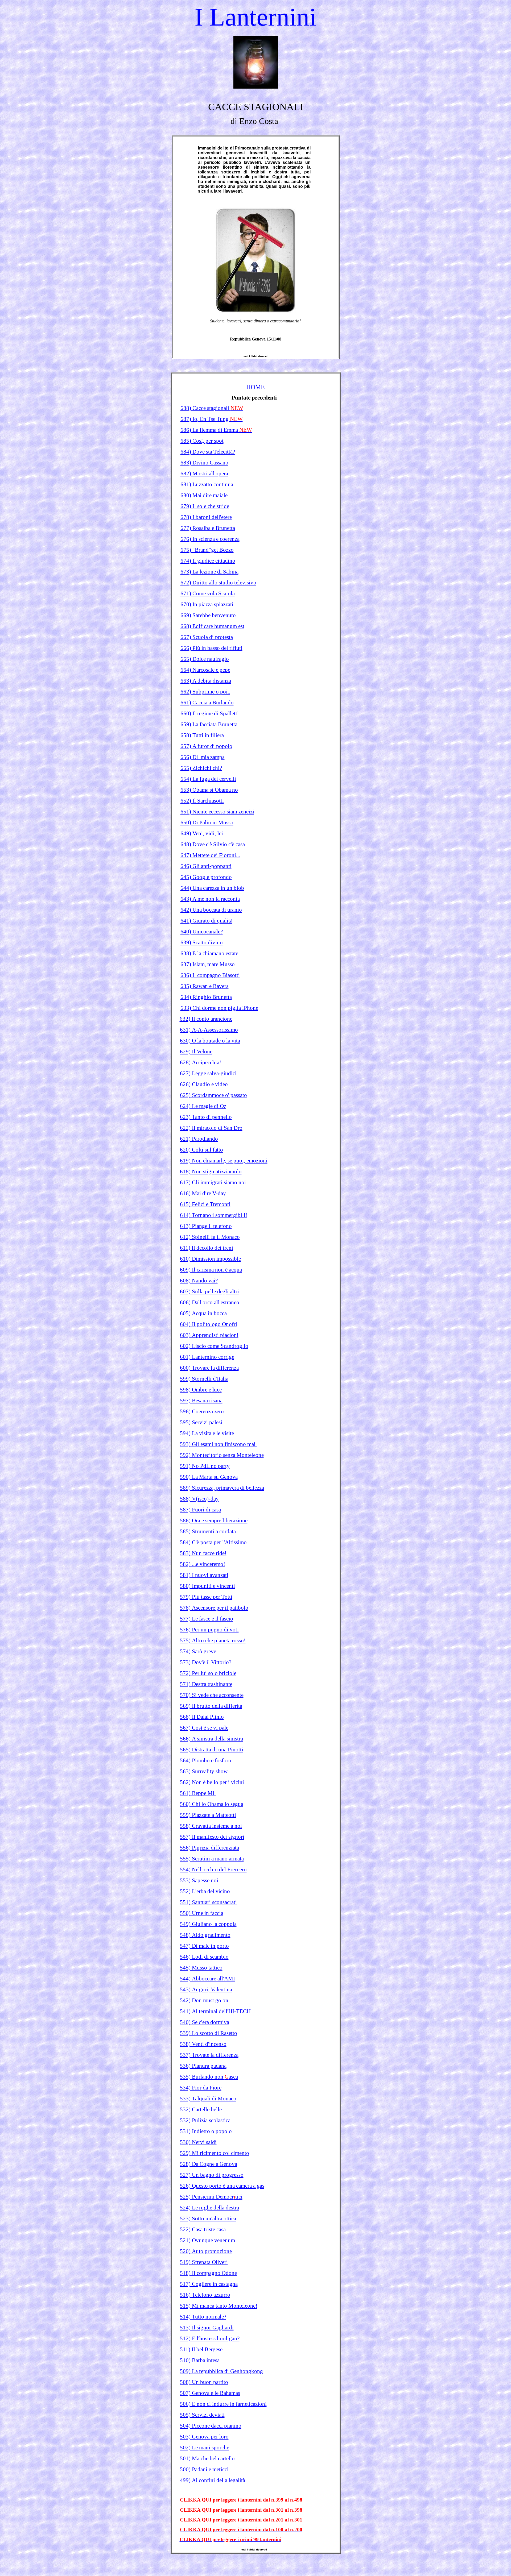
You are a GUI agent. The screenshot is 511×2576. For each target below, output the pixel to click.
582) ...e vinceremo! (203, 1564)
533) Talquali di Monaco (208, 2099)
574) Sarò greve (198, 1651)
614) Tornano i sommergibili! (214, 1215)
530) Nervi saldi (198, 2142)
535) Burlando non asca (209, 2077)
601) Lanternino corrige (207, 1357)
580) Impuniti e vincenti (207, 1586)
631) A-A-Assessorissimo (209, 1030)
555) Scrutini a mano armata (212, 1859)
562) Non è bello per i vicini (212, 1782)
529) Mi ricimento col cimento (215, 2153)
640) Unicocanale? (202, 932)
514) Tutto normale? (203, 2317)
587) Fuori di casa (200, 1510)
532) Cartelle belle (201, 2109)
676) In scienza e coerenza (210, 539)
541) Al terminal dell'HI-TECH (215, 2011)
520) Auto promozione (206, 2251)
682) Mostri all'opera (204, 473)
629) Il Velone (196, 1052)
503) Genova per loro (204, 2437)
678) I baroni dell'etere (206, 517)
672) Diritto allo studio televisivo (218, 583)
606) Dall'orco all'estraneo (210, 1302)
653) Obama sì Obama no (209, 790)
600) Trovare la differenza (209, 1368)
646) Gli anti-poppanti (206, 866)
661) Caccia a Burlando (207, 703)
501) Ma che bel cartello (207, 2458)
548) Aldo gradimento (205, 1935)
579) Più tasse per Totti (206, 1597)
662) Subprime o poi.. (205, 692)
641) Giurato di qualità (206, 921)
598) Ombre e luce (201, 1390)
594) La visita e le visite (207, 1433)
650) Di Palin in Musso (207, 822)
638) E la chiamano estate (209, 953)
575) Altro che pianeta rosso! (213, 1640)
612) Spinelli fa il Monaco (210, 1237)
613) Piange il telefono (206, 1226)
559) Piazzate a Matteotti (208, 1815)
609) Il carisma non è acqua (211, 1270)
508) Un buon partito (204, 2382)
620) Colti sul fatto (201, 1150)
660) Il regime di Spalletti (210, 713)
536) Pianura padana (203, 2066)
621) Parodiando (199, 1139)
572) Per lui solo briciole (208, 1673)
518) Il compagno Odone (208, 2273)
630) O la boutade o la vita (210, 1041)
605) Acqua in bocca (203, 1313)
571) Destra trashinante (206, 1684)
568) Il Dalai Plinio (202, 1717)
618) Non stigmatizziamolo (211, 1171)
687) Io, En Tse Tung (212, 419)
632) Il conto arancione (206, 1019)
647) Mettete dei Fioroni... (210, 855)
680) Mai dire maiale (204, 495)
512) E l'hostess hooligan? (210, 2338)
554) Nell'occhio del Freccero (213, 1869)
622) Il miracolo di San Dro (211, 1128)
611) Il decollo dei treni (207, 1248)
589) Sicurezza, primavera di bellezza (222, 1488)
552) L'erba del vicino (205, 1891)
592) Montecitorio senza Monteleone (222, 1455)
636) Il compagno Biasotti (210, 975)
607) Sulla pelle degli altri (209, 1291)
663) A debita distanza (206, 681)
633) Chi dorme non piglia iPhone (219, 1008)
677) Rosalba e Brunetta (208, 528)
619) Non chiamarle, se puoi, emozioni (224, 1161)
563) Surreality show (204, 1771)
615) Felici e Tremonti (205, 1204)
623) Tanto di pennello (206, 1117)
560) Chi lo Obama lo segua (212, 1804)
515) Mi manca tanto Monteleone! (219, 2306)
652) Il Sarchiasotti (202, 801)
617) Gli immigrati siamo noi (213, 1182)
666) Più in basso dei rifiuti (211, 648)
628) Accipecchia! (201, 1062)
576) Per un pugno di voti (209, 1630)
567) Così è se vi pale (204, 1728)
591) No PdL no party (205, 1466)
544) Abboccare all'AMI (207, 1979)
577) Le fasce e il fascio (207, 1619)
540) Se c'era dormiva (205, 2022)
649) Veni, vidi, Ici (202, 833)
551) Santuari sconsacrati (208, 1902)
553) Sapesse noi (199, 1880)
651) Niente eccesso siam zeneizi (217, 812)
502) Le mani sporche (205, 2448)
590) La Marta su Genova (209, 1477)
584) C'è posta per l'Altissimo (213, 1542)
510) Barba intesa (200, 2360)
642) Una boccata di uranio (211, 910)
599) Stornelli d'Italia (204, 1379)
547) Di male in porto (204, 1946)
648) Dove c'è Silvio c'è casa (213, 844)
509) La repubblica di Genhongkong (221, 2371)
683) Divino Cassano (204, 463)
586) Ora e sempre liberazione (214, 1520)
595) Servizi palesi (201, 1422)
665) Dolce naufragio (205, 659)
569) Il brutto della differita (211, 1706)
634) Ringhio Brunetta (206, 997)
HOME (256, 387)
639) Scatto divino (202, 942)
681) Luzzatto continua (207, 484)
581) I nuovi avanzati (204, 1575)
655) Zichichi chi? (201, 768)
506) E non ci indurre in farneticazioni (223, 2404)
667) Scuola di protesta (207, 637)
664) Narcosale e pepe (205, 670)
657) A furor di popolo (206, 746)
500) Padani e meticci (204, 2469)
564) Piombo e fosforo (206, 1760)
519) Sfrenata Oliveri (204, 2262)
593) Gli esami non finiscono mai (218, 1444)
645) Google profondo (206, 877)
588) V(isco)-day (199, 1499)
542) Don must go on (204, 2000)
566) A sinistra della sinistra (211, 1739)
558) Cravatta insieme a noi (211, 1826)
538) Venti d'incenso (203, 2044)
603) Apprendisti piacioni (209, 1335)
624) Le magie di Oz (203, 1106)
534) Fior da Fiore (201, 2088)
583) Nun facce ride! (203, 1553)
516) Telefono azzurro (205, 2295)
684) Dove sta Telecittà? (208, 452)
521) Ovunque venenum (207, 2240)
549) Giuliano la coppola (208, 1924)
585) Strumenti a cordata (208, 1531)
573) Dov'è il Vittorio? (206, 1662)
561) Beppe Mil (198, 1793)
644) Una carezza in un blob (212, 888)
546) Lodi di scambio (204, 1957)
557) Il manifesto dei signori (212, 1837)
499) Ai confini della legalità (213, 2480)
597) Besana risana (201, 1401)
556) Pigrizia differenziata (209, 1848)
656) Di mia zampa (203, 757)
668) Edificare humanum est (212, 626)
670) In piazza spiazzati (207, 604)
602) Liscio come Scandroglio (214, 1346)
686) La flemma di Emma (216, 430)
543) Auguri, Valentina (206, 1989)
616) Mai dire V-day (203, 1193)
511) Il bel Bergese (201, 2349)
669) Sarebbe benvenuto (208, 615)
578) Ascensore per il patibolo (214, 1608)
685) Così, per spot (202, 441)
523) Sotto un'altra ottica (208, 2218)
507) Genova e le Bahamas (210, 2393)
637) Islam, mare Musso (208, 964)
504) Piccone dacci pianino (211, 2426)
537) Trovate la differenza (209, 2055)
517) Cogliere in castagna (209, 2284)
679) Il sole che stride (205, 506)
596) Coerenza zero (202, 1411)
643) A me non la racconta (210, 899)
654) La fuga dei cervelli (208, 779)
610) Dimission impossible (210, 1259)
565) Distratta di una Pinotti (212, 1750)
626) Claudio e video (204, 1084)
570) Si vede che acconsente (212, 1695)
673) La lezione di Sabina (209, 572)
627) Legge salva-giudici (208, 1073)
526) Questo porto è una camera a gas (222, 2186)
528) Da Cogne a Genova (209, 2164)
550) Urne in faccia (202, 1913)
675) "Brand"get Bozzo (207, 550)
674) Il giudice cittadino (208, 561)
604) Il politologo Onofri (209, 1324)
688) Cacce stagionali (212, 408)
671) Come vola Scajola (208, 593)
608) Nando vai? (199, 1281)
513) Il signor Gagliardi (207, 2328)
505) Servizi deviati (202, 2415)
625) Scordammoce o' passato (213, 1095)
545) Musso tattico (201, 1968)
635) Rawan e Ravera (205, 986)
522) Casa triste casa (203, 2229)
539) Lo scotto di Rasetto (209, 2033)
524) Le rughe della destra (209, 2208)
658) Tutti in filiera (202, 735)
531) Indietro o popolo (206, 2131)
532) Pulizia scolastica (205, 2120)
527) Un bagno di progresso (212, 2175)
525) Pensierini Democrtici (211, 2197)
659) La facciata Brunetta (209, 724)
